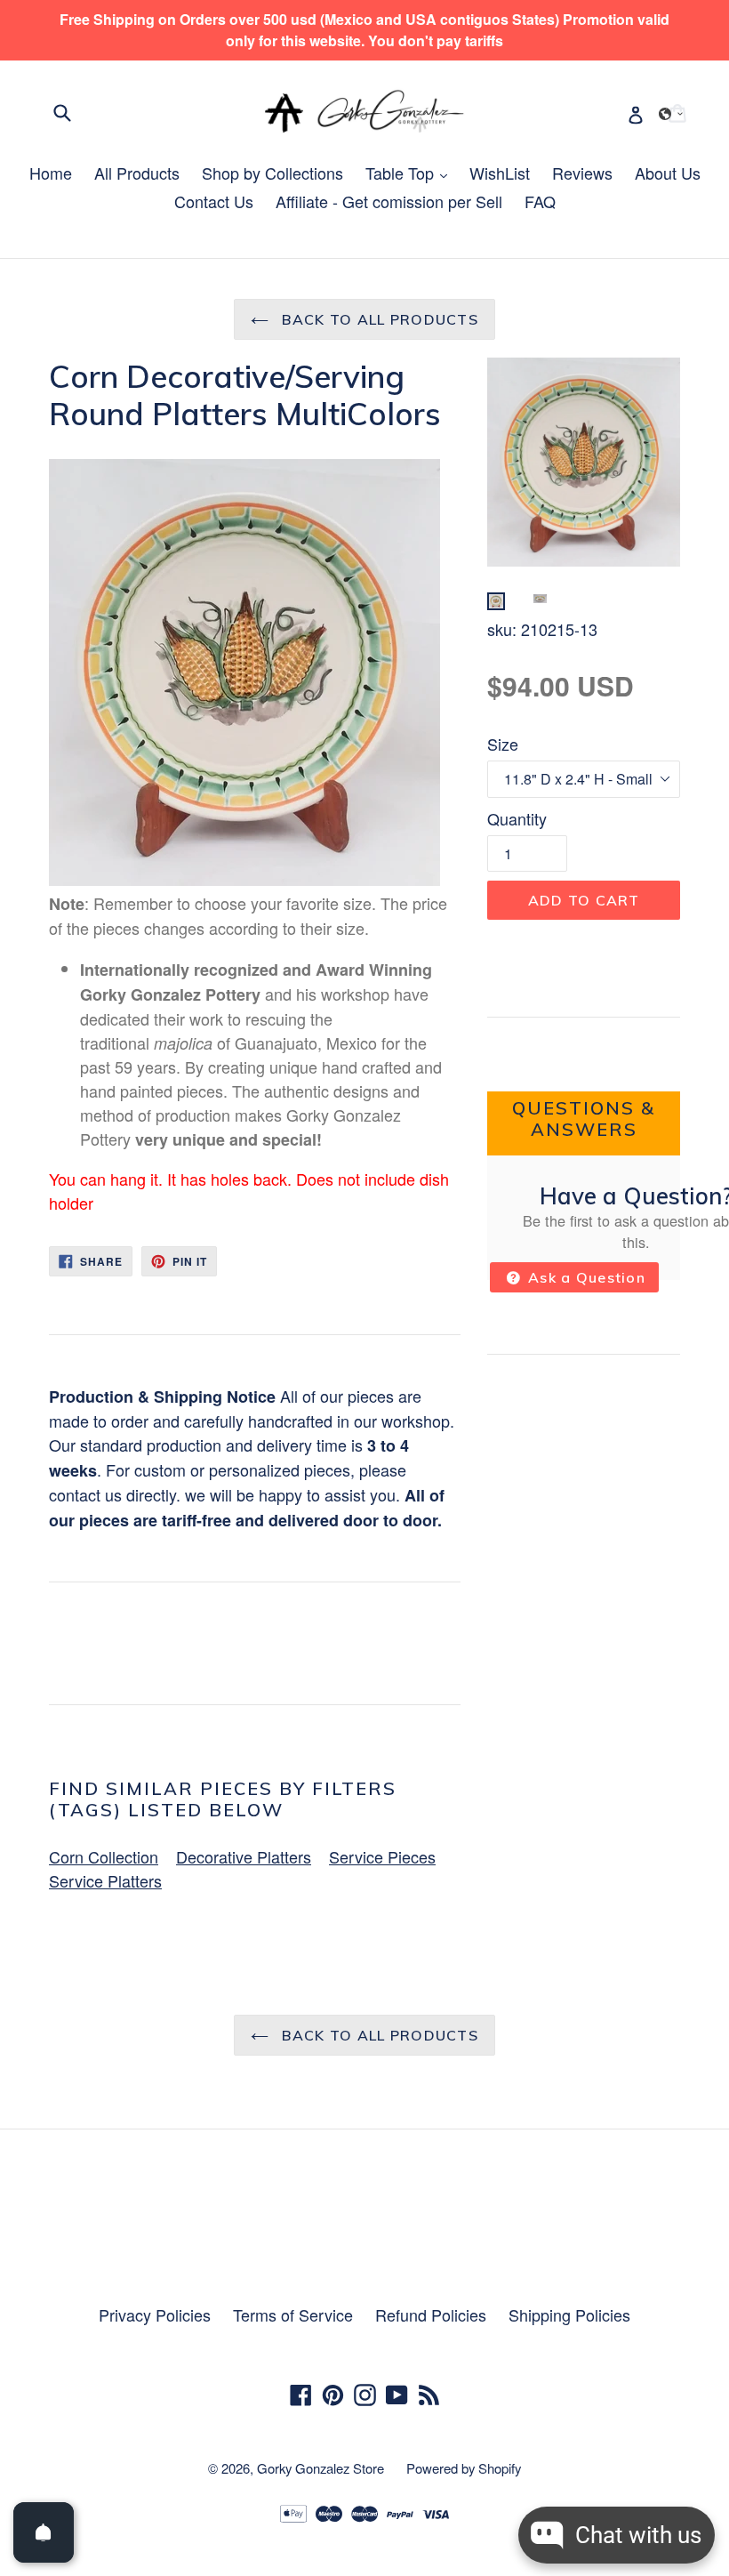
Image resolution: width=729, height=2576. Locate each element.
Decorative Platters (244, 1856)
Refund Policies (431, 2314)
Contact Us (214, 201)
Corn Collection (104, 1856)
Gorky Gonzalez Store (320, 2468)
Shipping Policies (569, 2314)
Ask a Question (585, 1277)
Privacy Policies (155, 2314)
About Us (668, 173)
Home (51, 173)
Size (503, 744)
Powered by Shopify (464, 2468)
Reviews (582, 173)
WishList (500, 173)
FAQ (540, 201)
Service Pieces (382, 1856)
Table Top (411, 173)
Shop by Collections (272, 173)
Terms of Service (293, 2314)
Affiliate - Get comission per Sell (389, 201)
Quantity (517, 818)
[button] (671, 114)
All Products (137, 173)
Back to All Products (378, 319)
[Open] (44, 2532)
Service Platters (105, 1880)
